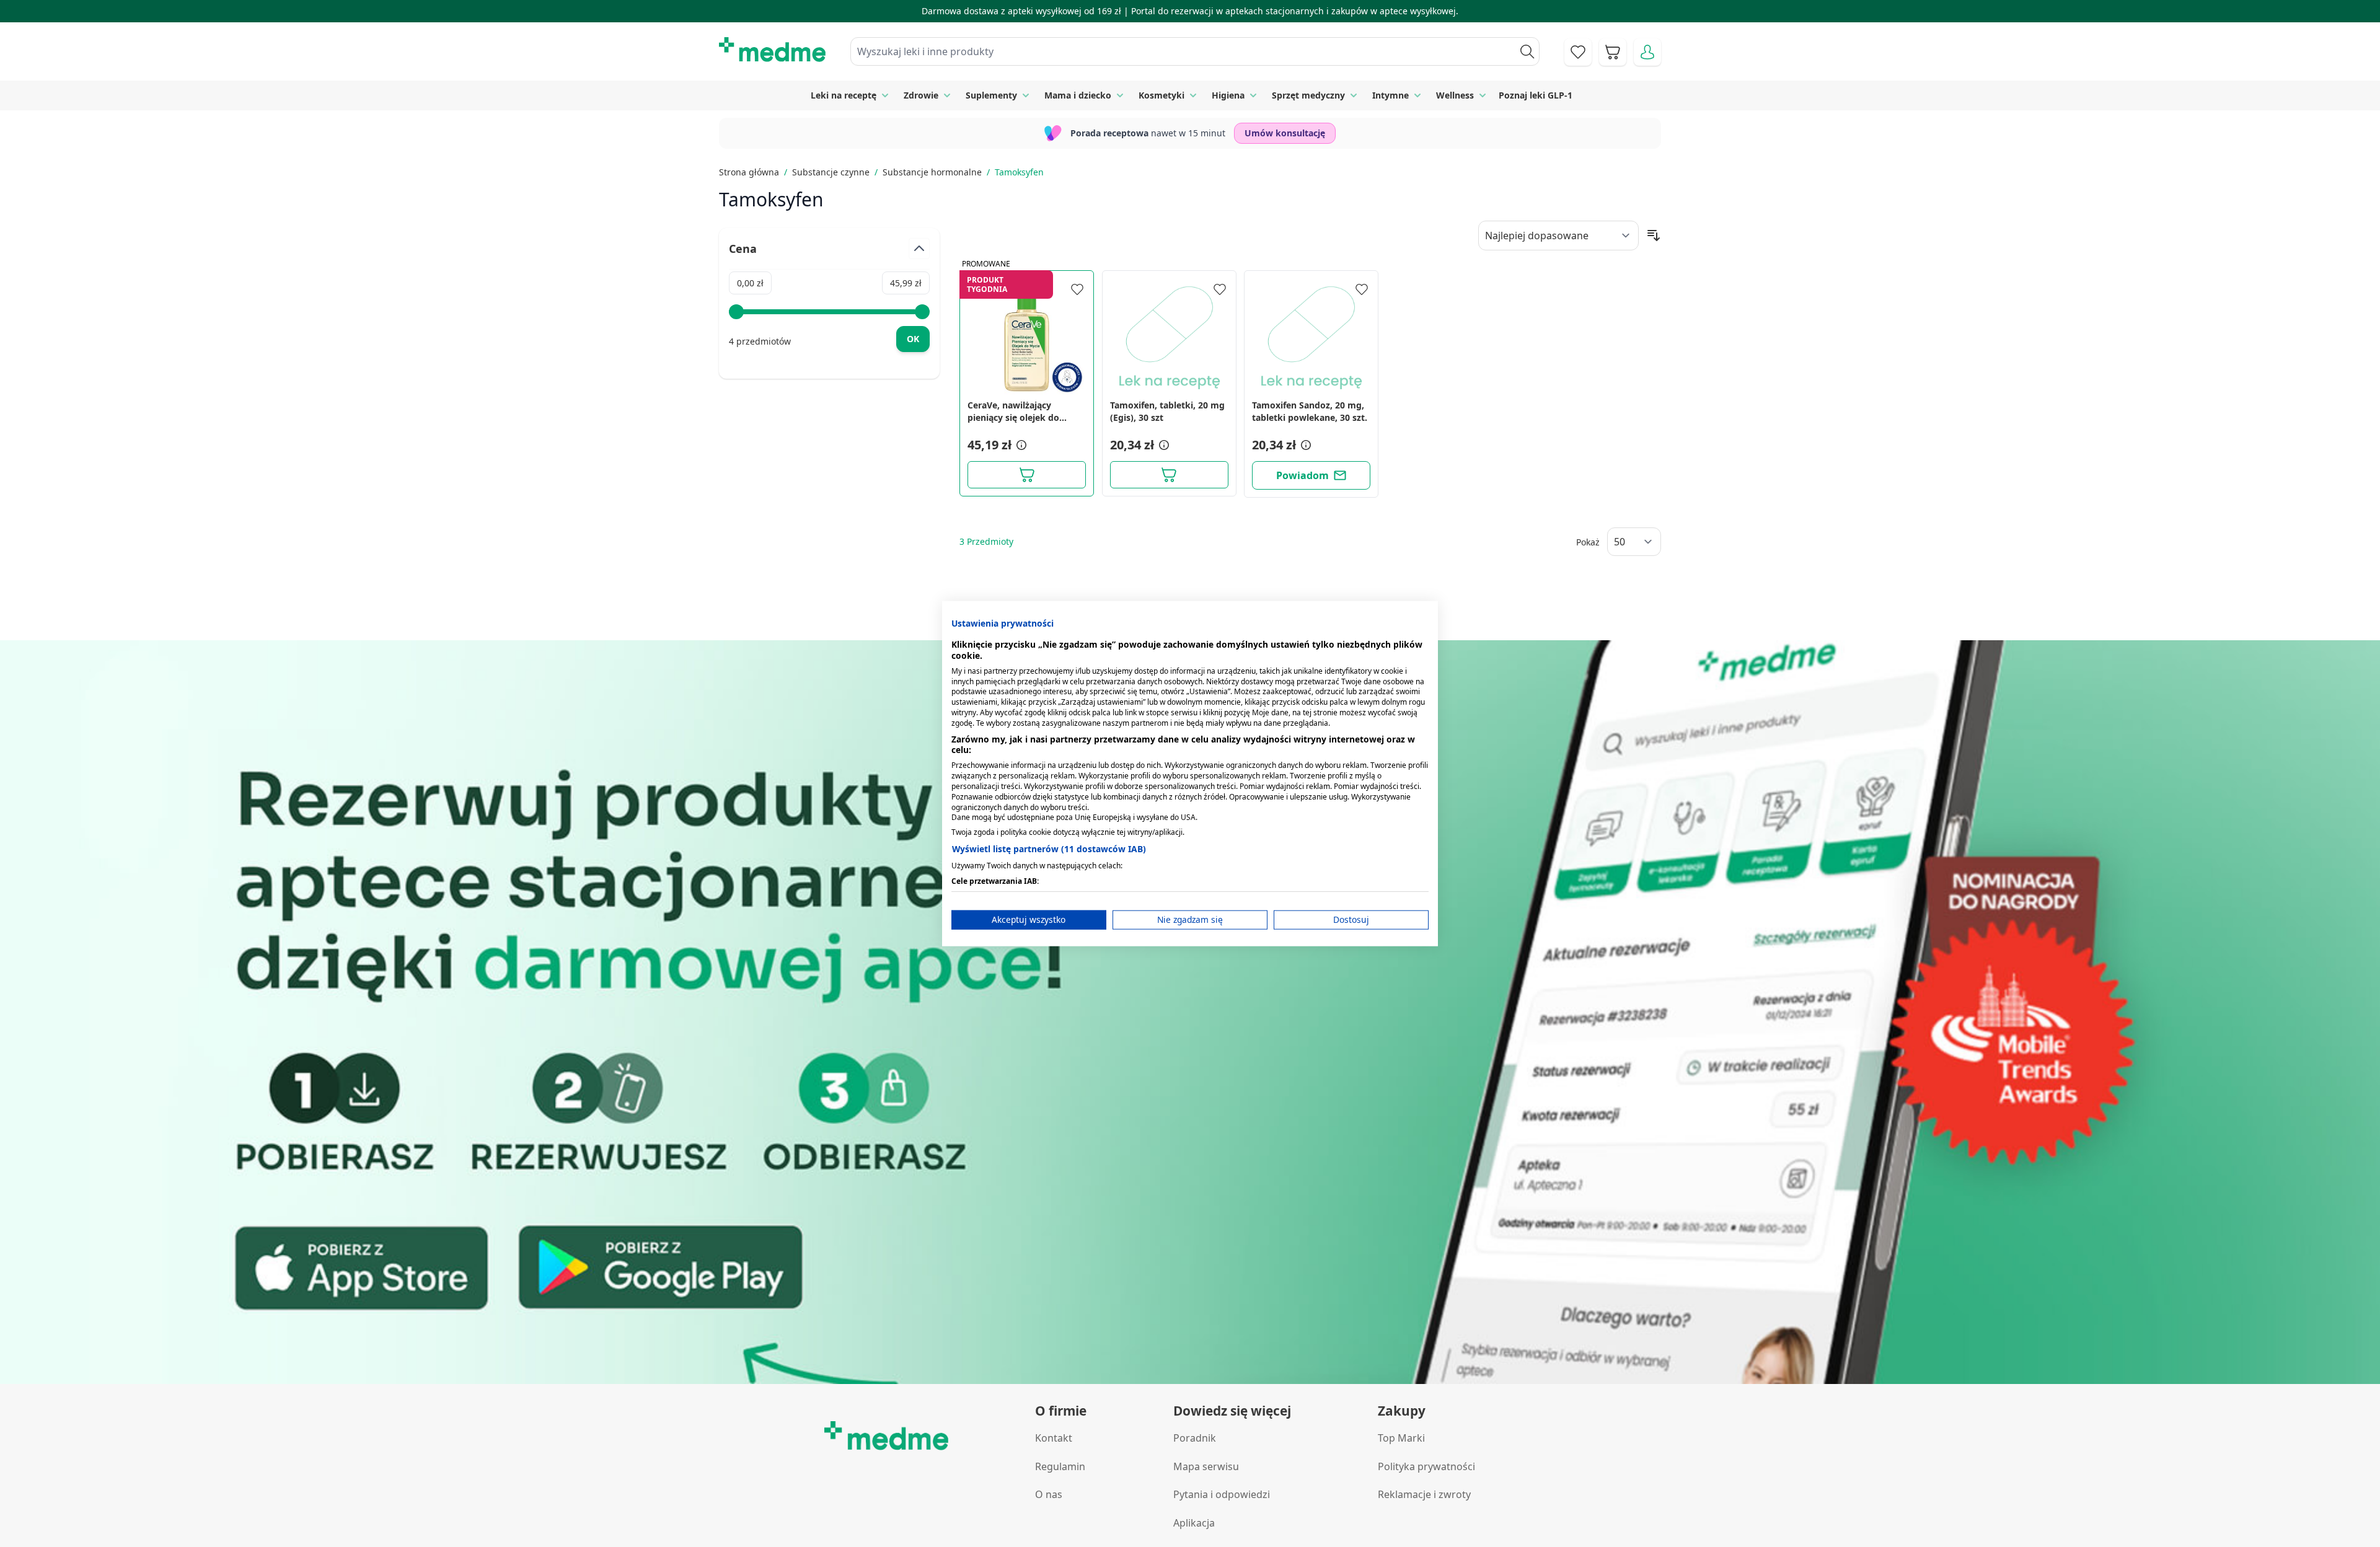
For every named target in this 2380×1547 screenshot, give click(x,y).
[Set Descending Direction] (1654, 236)
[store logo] (772, 50)
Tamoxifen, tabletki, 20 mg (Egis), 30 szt (1167, 411)
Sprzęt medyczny (1308, 95)
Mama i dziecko (1078, 95)
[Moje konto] (1647, 52)
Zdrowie (921, 95)
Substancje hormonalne (932, 172)
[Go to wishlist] (1578, 52)
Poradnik (1195, 1438)
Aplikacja (1194, 1523)
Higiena (1228, 95)
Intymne (1391, 95)
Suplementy (991, 95)
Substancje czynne (831, 172)
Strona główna (749, 172)
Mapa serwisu (1206, 1466)
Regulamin (1060, 1466)
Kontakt (1054, 1438)
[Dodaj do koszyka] (1027, 475)
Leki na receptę (844, 95)
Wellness (1455, 95)
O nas (1049, 1494)
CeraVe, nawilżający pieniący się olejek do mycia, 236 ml (1013, 412)
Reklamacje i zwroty (1424, 1494)
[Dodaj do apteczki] (1077, 289)
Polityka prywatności (1426, 1466)
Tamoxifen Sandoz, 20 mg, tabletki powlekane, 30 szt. (1310, 411)
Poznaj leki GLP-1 (1536, 95)
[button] (1020, 445)
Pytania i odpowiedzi (1222, 1494)
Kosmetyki (1161, 95)
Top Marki (1401, 1438)
